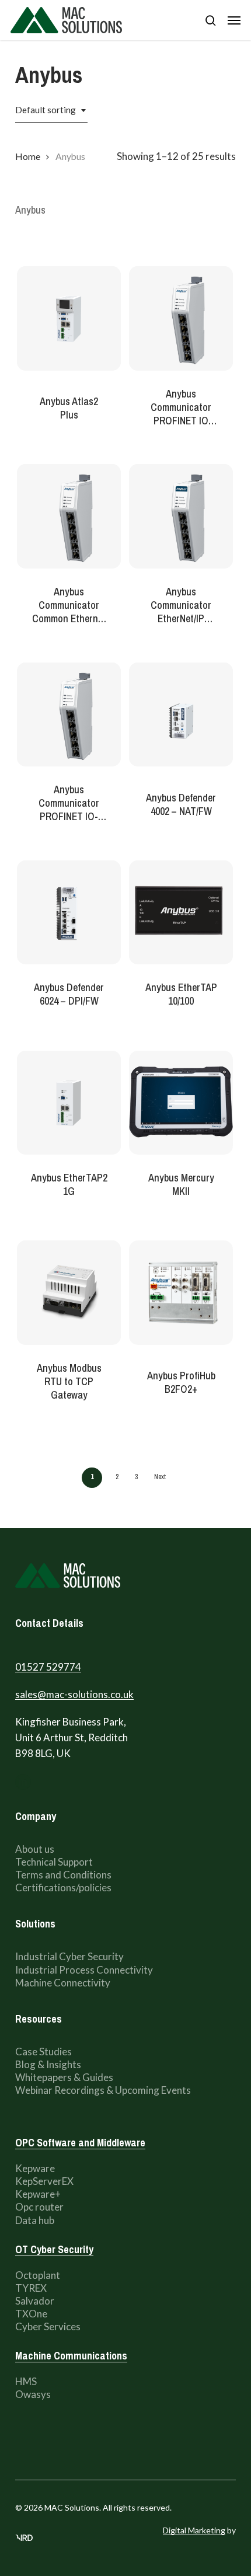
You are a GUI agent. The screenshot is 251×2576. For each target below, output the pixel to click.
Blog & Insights (48, 2064)
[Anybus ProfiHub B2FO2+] (181, 1292)
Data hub (35, 2220)
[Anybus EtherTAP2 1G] (69, 1103)
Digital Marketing (194, 2530)
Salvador (35, 2301)
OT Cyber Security (54, 2249)
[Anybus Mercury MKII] (181, 1103)
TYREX (31, 2288)
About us (36, 1849)
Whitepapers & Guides (64, 2077)
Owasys (33, 2394)
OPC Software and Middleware (80, 2143)
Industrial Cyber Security (69, 1956)
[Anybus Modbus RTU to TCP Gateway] (69, 1292)
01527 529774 (48, 1667)
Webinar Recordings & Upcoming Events (103, 2090)
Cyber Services (48, 2326)
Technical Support (55, 1862)
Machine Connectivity (63, 1983)
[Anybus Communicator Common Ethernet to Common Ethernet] (69, 516)
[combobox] (51, 110)
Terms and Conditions (63, 1875)
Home (28, 156)
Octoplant (38, 2275)
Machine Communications (71, 2356)
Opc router (39, 2207)
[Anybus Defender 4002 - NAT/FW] (181, 714)
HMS (26, 2381)
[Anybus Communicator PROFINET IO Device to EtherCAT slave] (181, 318)
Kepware (35, 2168)
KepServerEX (44, 2181)
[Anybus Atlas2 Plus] (69, 318)
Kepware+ (38, 2194)
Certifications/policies (63, 1887)
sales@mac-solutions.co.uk (74, 1694)
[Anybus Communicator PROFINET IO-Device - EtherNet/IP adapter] (69, 714)
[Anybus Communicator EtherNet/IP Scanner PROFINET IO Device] (181, 516)
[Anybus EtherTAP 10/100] (181, 912)
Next (160, 1477)
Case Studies (43, 2052)
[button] (234, 20)
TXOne (31, 2314)
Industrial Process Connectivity (84, 1970)
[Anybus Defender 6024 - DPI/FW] (69, 912)
